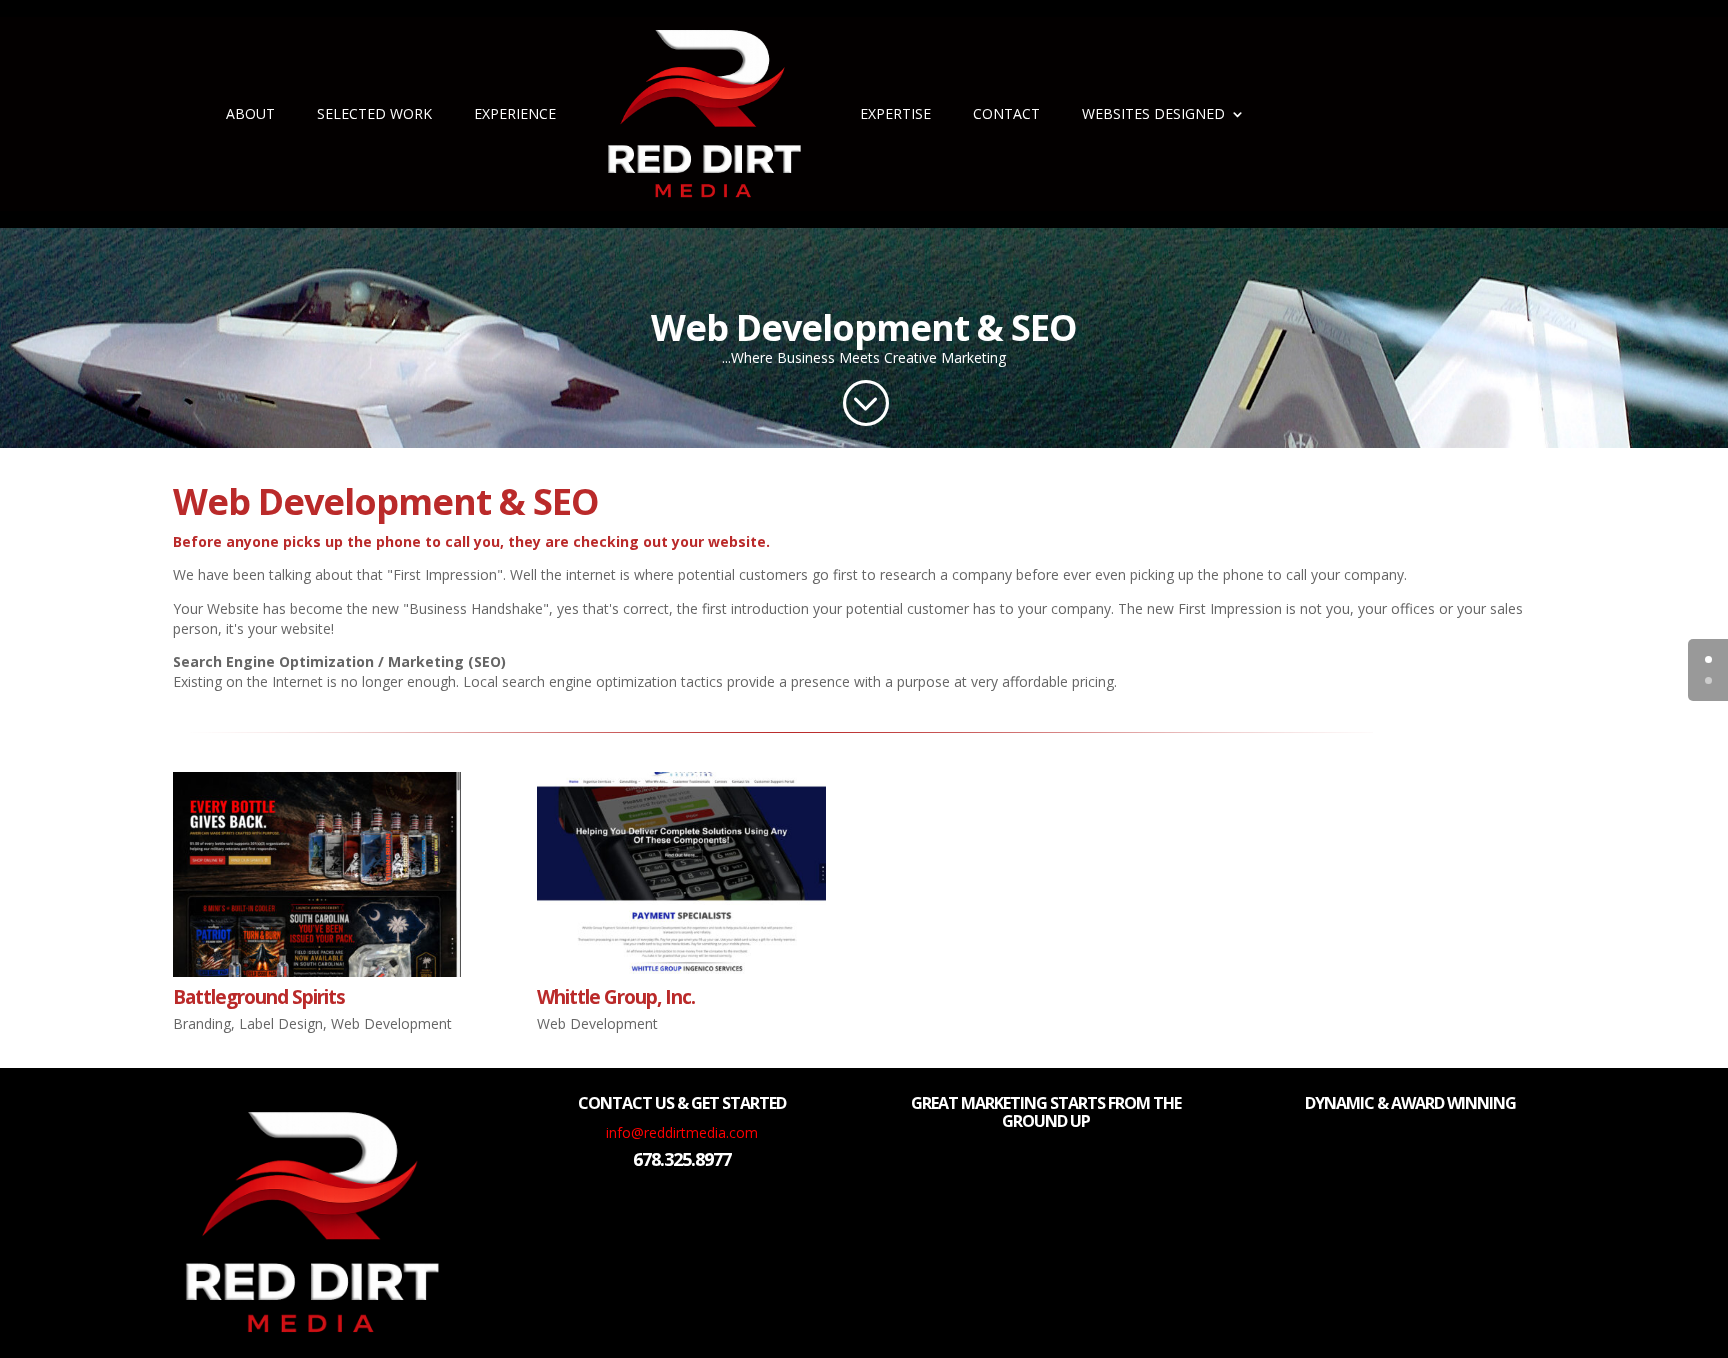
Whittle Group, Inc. (616, 997)
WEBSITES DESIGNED (1153, 113)
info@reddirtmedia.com (682, 1132)
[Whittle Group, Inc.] (681, 874)
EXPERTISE (895, 113)
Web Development (391, 1023)
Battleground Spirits (259, 997)
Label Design (281, 1023)
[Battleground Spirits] (317, 874)
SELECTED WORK (374, 113)
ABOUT (250, 113)
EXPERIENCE (515, 113)
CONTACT (1006, 113)
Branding (202, 1023)
